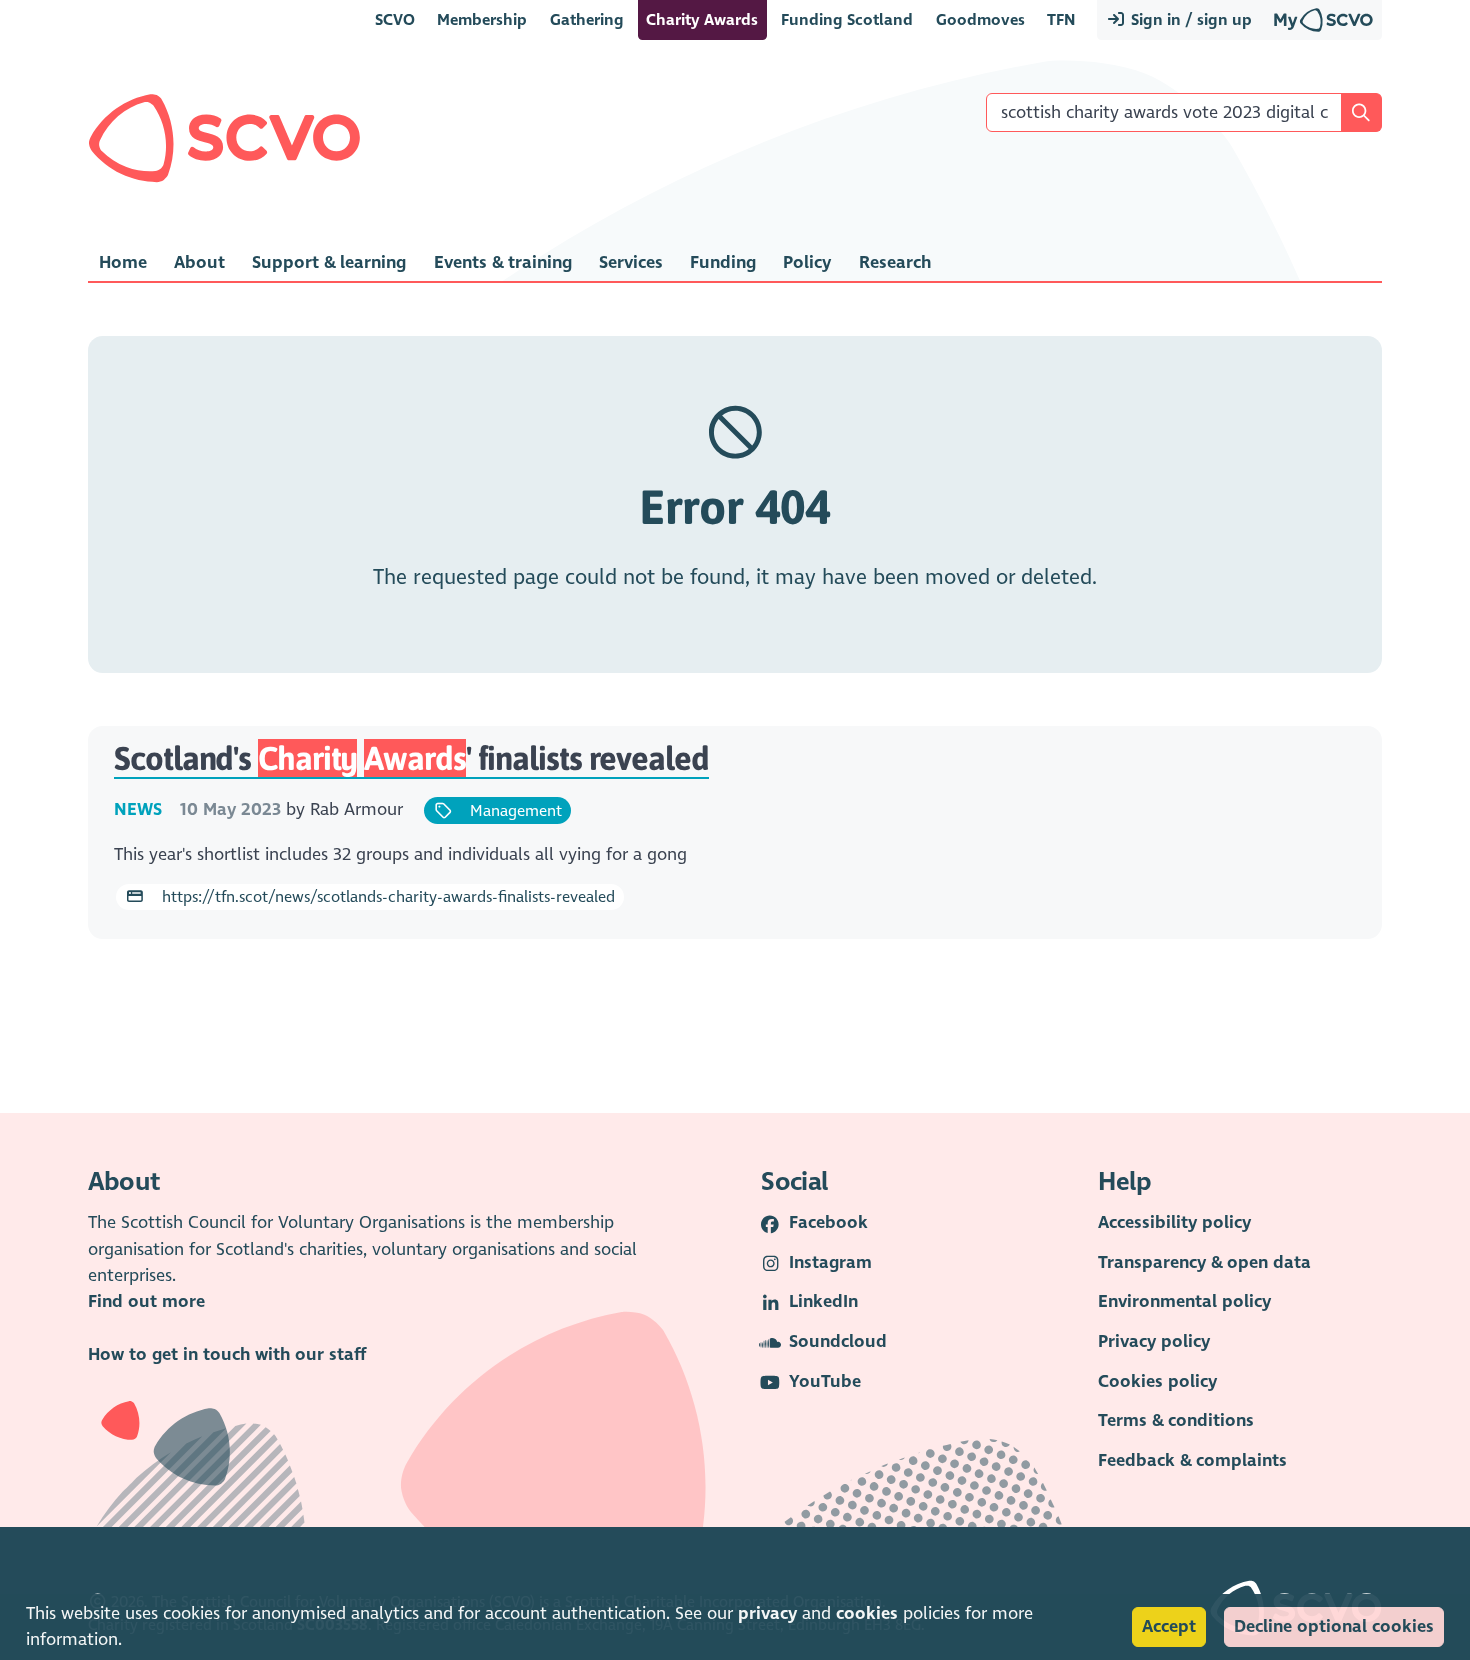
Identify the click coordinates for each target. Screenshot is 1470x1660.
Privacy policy (1154, 1341)
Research (895, 262)
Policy (807, 262)
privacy (767, 1613)
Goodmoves (980, 19)
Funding (723, 262)
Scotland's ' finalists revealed (411, 758)
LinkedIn (823, 1301)
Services (631, 262)
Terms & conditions (1176, 1420)
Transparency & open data (1204, 1262)
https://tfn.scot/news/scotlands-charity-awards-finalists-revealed (386, 896)
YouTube (825, 1381)
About (199, 262)
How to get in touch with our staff (227, 1354)
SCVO (395, 19)
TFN (1061, 19)
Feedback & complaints (1192, 1460)
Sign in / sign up (1189, 19)
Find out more (146, 1301)
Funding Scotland (847, 19)
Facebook (828, 1222)
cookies (867, 1613)
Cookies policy (1157, 1381)
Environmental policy (1184, 1301)
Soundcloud (838, 1341)
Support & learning (329, 262)
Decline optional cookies (1334, 1626)
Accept (1169, 1626)
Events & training (503, 262)
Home (123, 262)
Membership (482, 19)
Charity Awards (702, 19)
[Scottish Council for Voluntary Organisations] (224, 138)
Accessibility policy (1174, 1222)
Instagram (830, 1262)
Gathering (587, 19)
